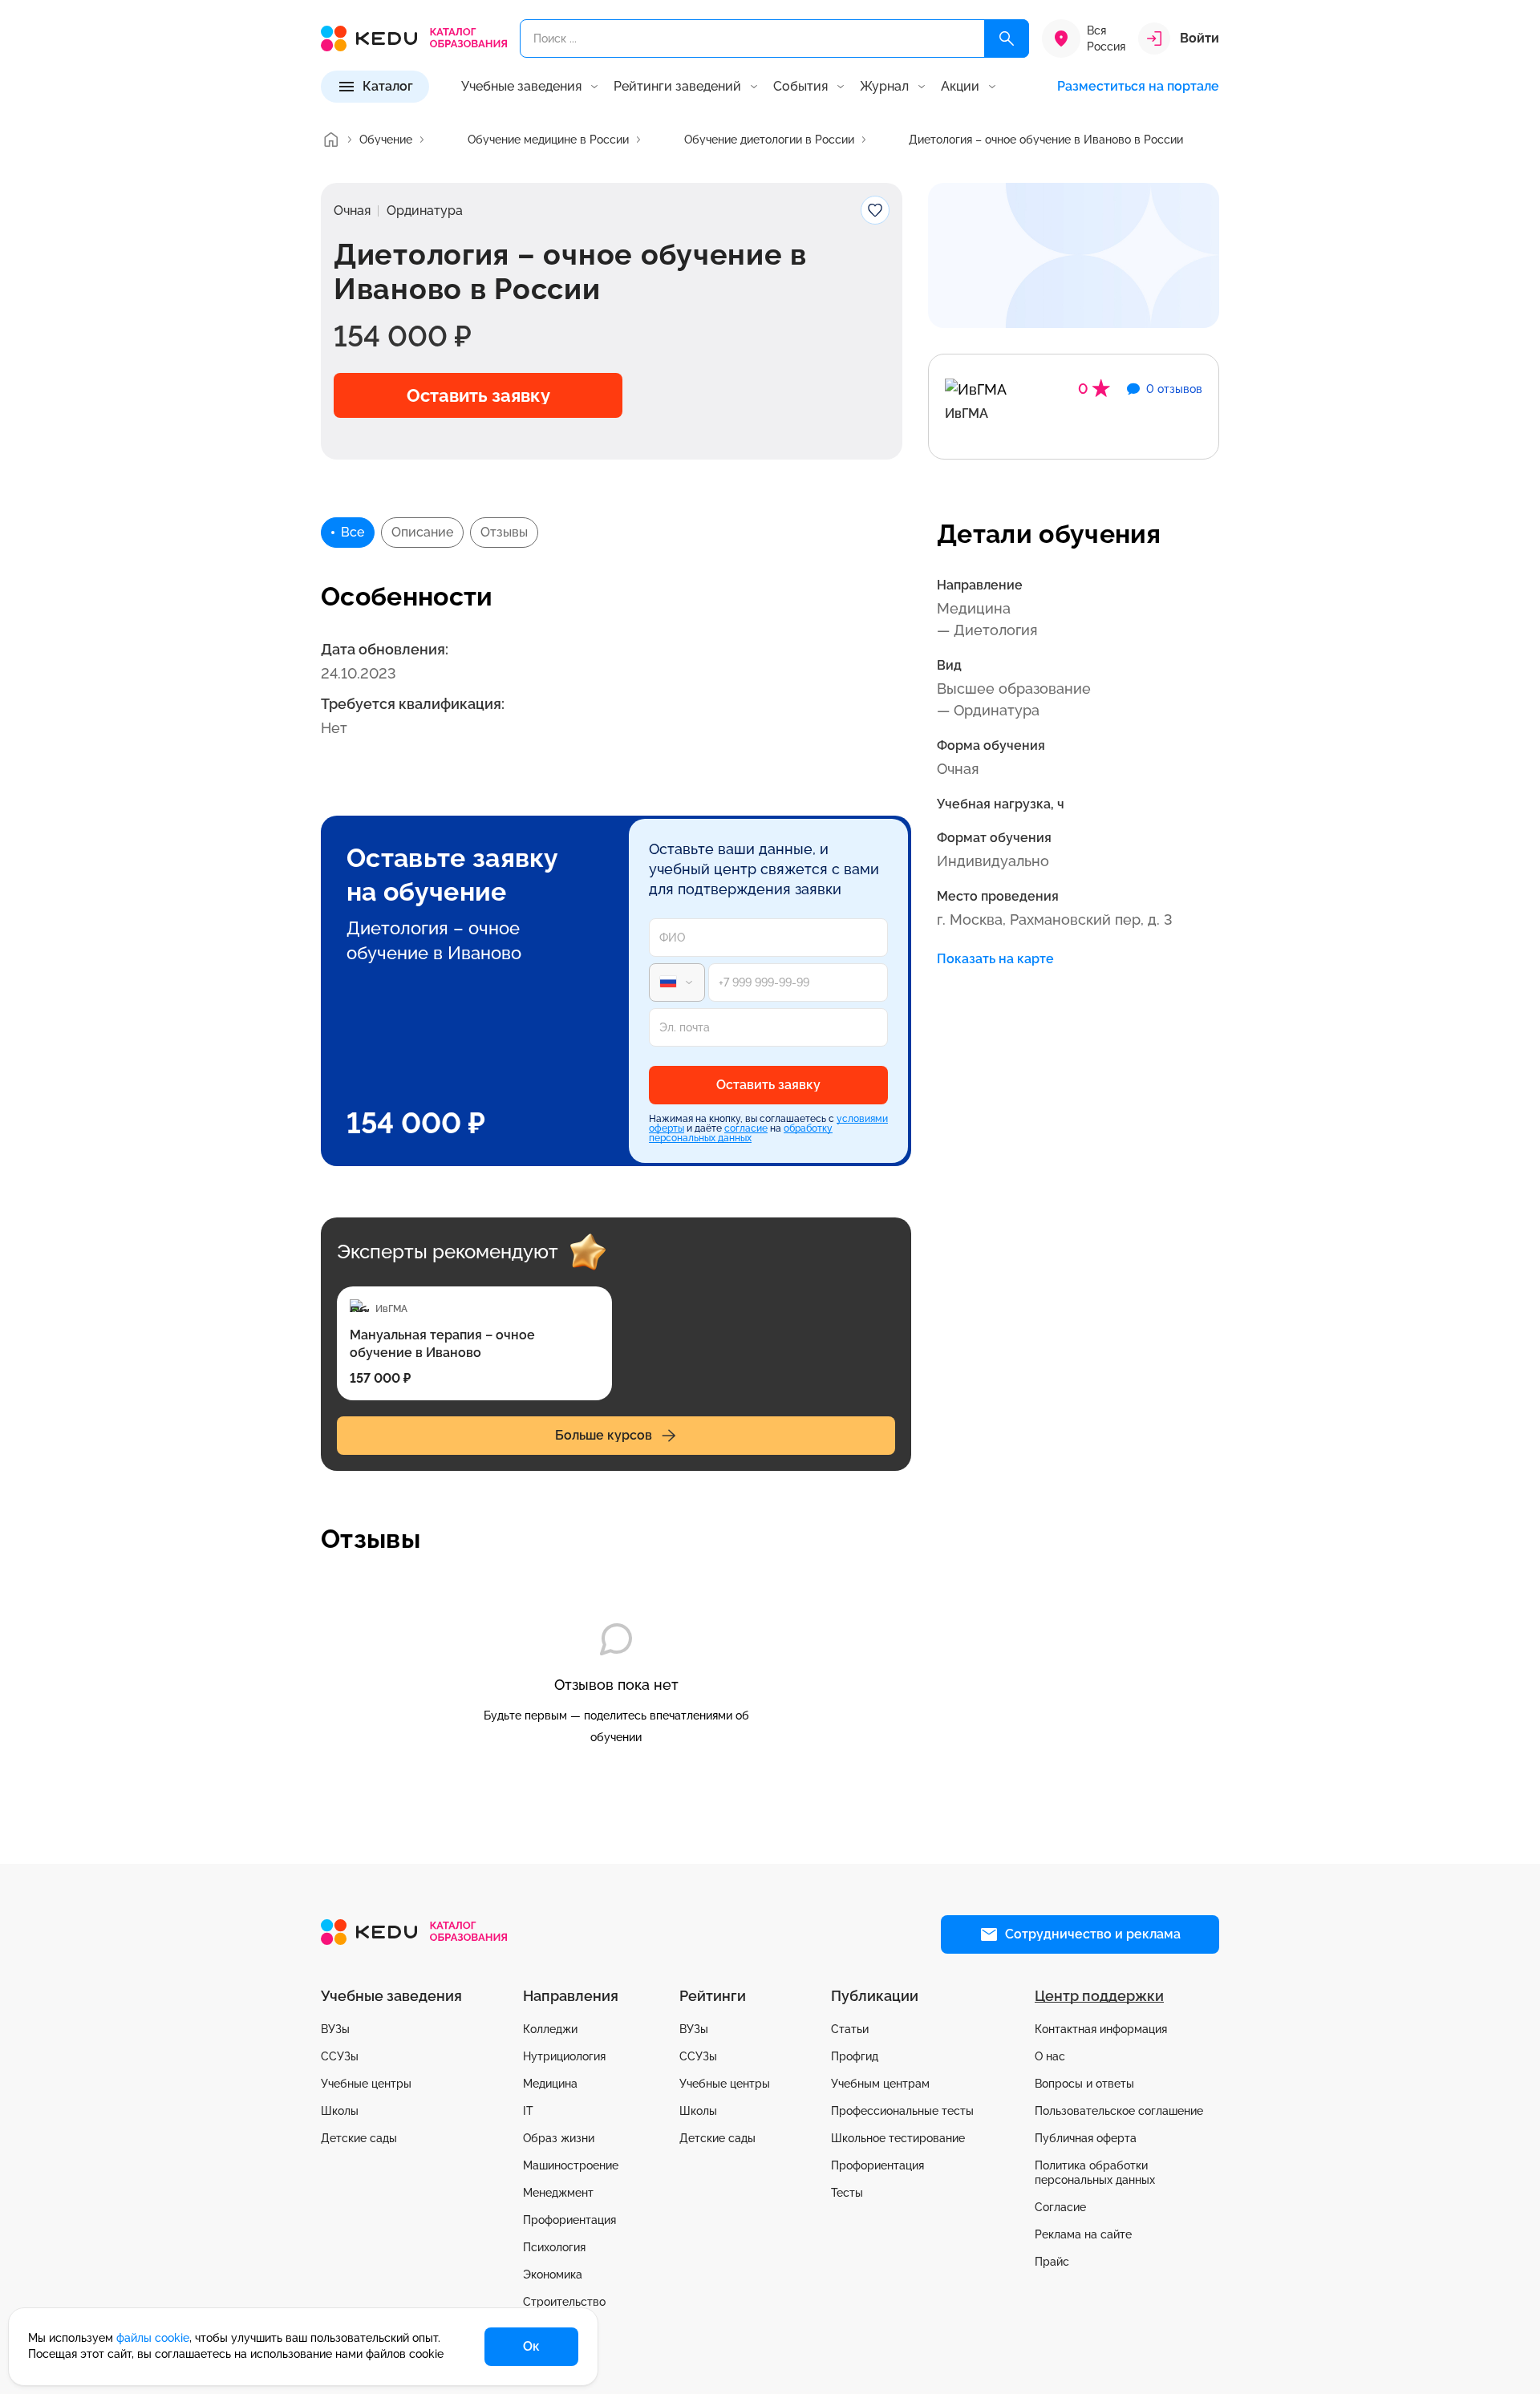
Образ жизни (559, 2138)
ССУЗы (340, 2056)
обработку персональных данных (741, 1133)
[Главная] (330, 140)
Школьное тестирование (898, 2138)
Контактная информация (1101, 2029)
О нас (1050, 2056)
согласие (746, 1128)
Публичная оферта (1086, 2138)
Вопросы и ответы (1084, 2084)
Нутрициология (564, 2056)
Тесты (847, 2193)
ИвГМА (967, 413)
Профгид (855, 2056)
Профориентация (569, 2220)
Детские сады (359, 2138)
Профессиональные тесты (902, 2111)
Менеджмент (558, 2193)
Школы (340, 2111)
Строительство (564, 2302)
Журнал (884, 87)
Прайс (1052, 2262)
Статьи (850, 2029)
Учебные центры (366, 2084)
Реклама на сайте (1083, 2234)
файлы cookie (153, 2338)
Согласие (1060, 2207)
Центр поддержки (1099, 1996)
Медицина (550, 2084)
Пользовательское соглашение (1119, 2111)
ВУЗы (335, 2029)
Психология (554, 2247)
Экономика (553, 2275)
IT (528, 2111)
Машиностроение (571, 2165)
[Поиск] (1007, 38)
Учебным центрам (880, 2084)
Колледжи (550, 2029)
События (800, 87)
